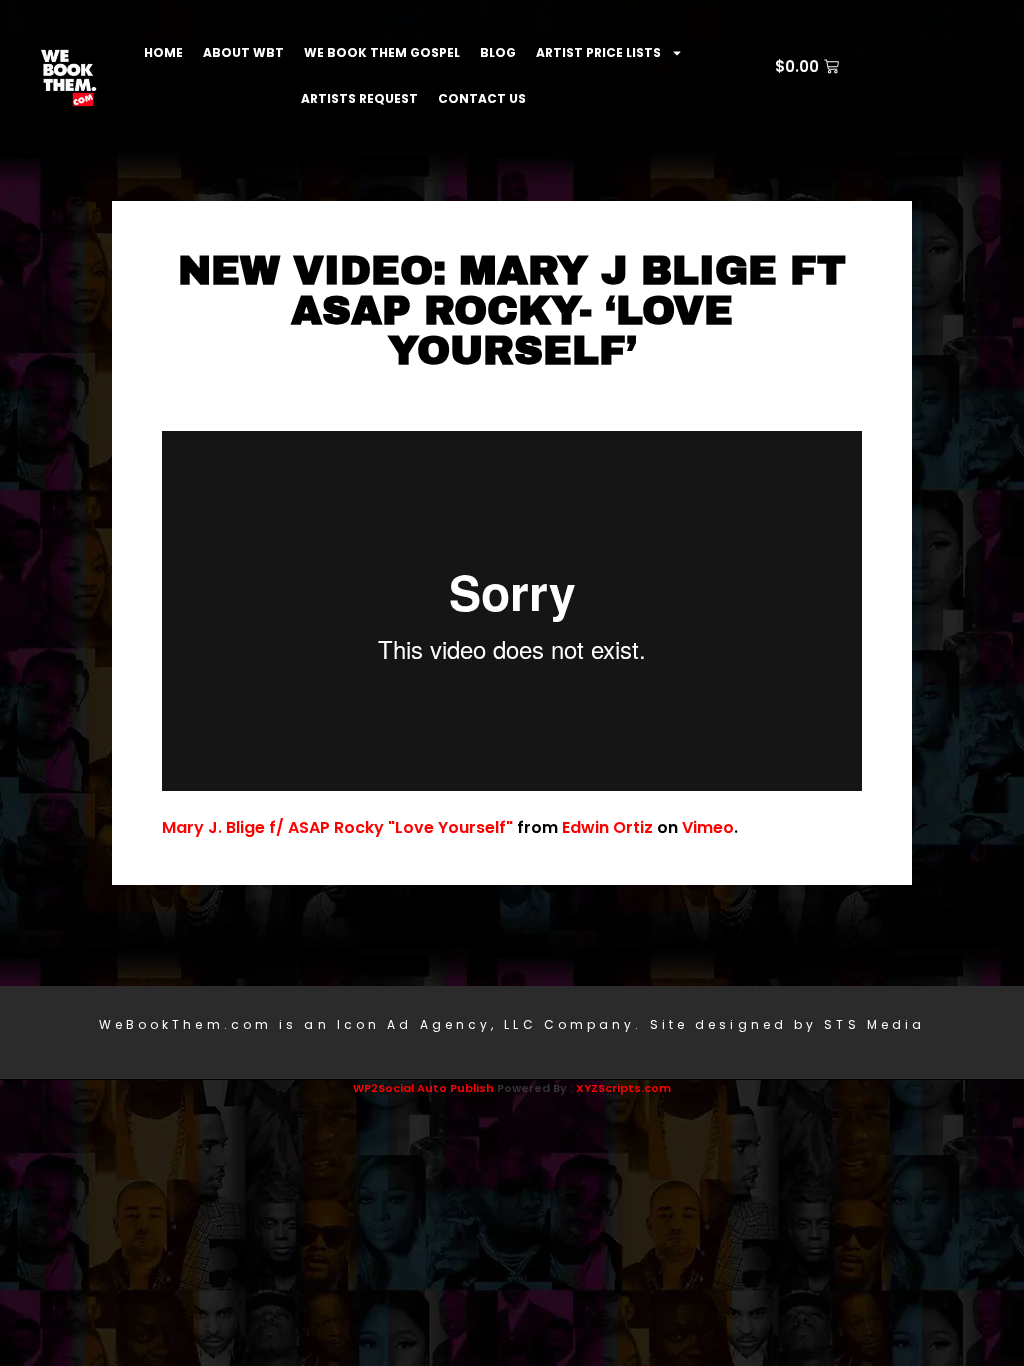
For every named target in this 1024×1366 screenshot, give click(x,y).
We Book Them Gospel (382, 52)
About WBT (243, 52)
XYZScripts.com (623, 1088)
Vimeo (708, 827)
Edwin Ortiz (607, 827)
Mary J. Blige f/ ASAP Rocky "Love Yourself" (337, 827)
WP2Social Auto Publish (423, 1088)
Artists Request (359, 98)
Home (163, 52)
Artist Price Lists (598, 52)
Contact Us (482, 98)
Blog (498, 52)
